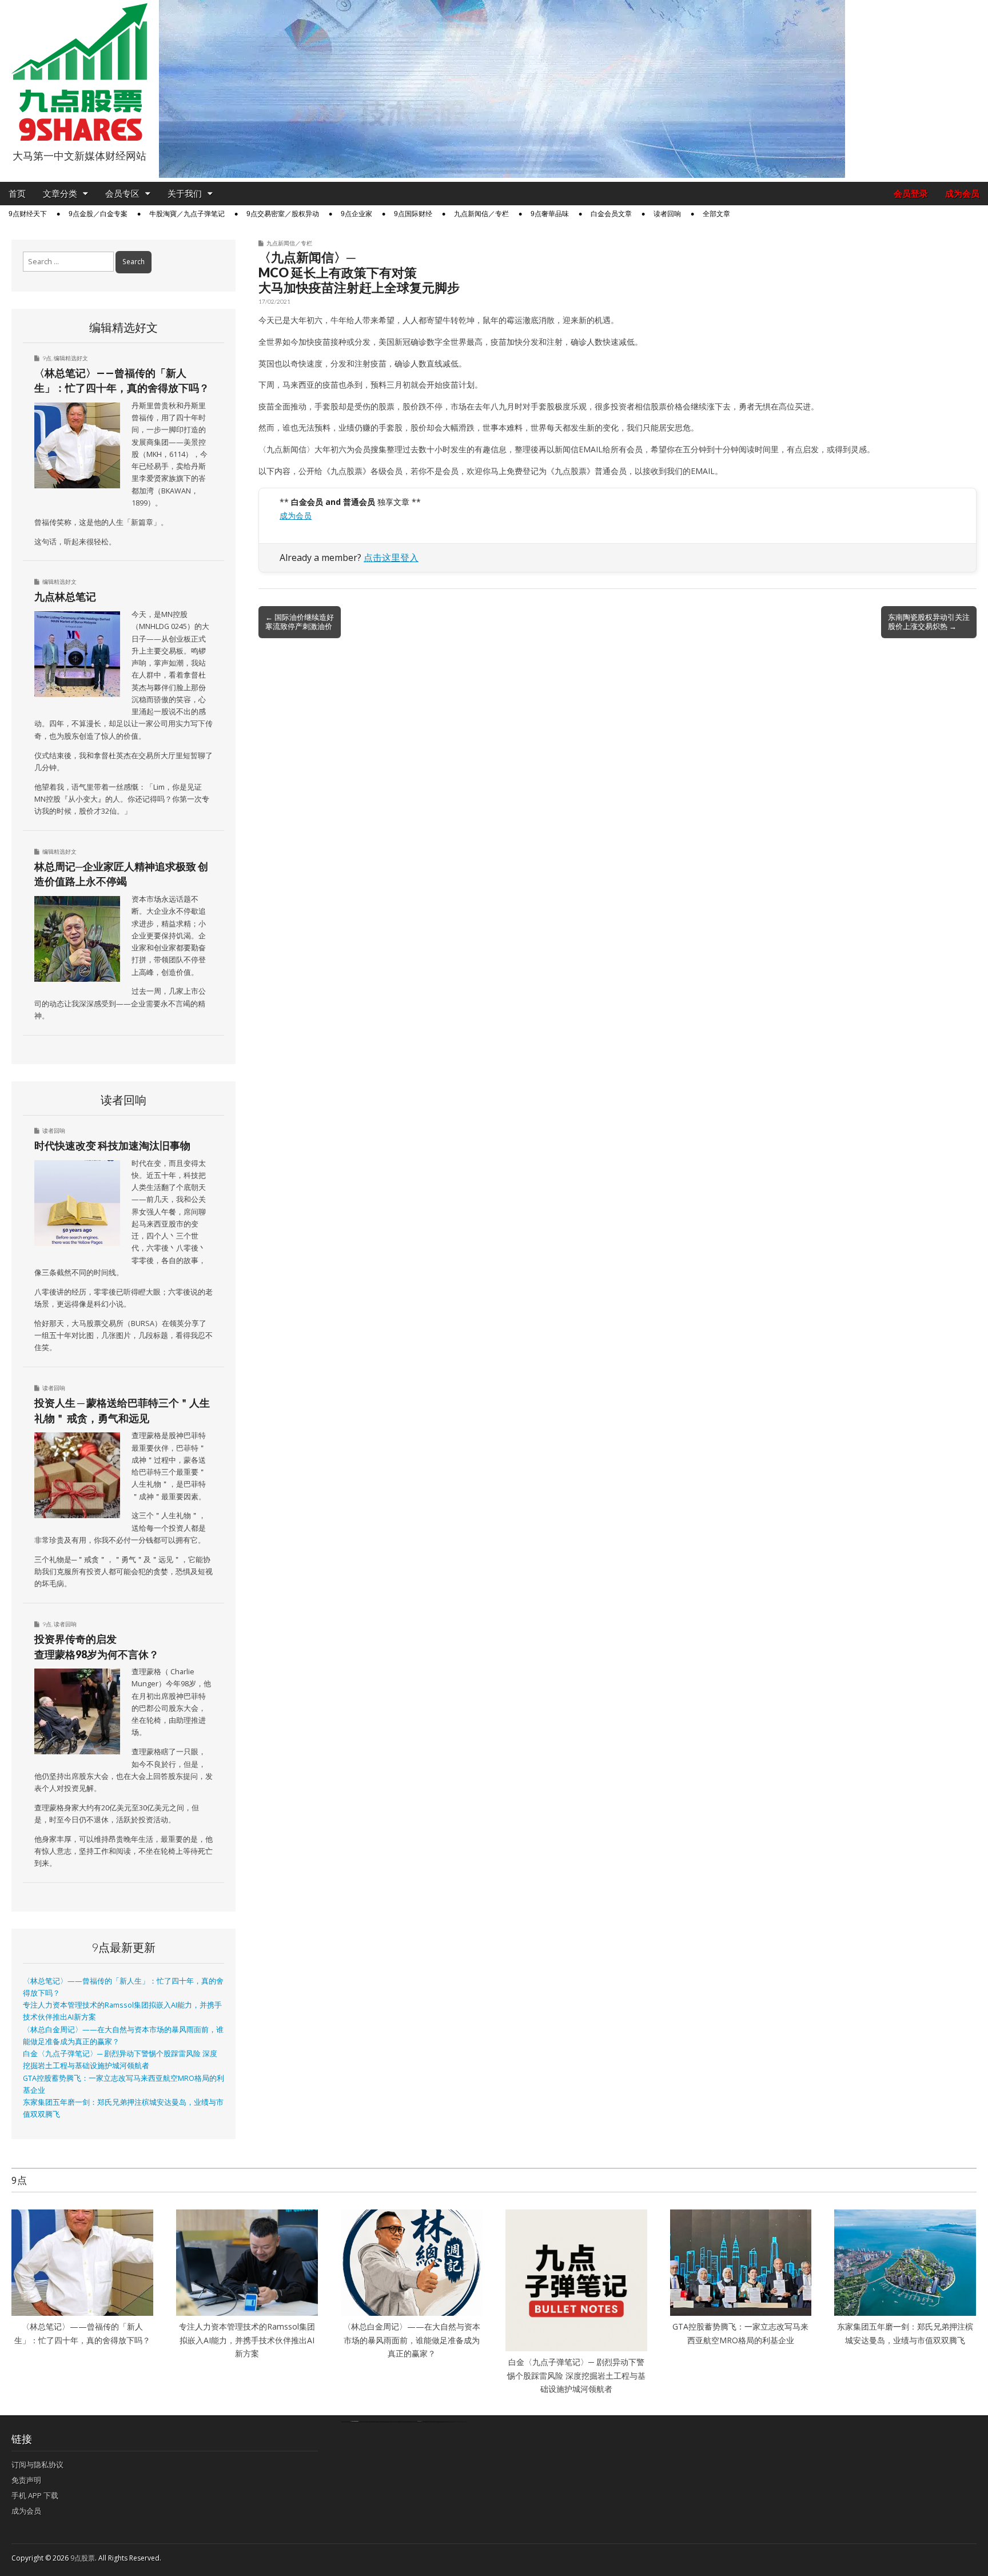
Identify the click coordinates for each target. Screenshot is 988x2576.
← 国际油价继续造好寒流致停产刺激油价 (300, 622)
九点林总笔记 (65, 596)
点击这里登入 (391, 558)
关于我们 (185, 194)
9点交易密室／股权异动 (283, 214)
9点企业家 (356, 214)
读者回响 (667, 214)
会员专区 (122, 194)
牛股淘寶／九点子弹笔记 (187, 214)
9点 (47, 358)
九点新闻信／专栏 (481, 214)
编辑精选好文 (71, 358)
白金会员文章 (611, 214)
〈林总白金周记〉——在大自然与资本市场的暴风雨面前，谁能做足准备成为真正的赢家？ (412, 2340)
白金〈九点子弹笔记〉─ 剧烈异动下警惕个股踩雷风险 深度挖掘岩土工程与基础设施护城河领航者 (576, 2375)
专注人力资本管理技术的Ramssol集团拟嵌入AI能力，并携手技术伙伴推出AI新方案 (247, 2340)
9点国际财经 (413, 214)
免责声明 (26, 2480)
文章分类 (60, 194)
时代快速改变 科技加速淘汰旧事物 (112, 1145)
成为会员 (962, 194)
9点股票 (83, 2558)
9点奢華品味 (550, 214)
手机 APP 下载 (35, 2495)
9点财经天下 (28, 214)
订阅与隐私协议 (37, 2464)
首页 (17, 194)
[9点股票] (79, 72)
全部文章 (716, 214)
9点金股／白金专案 (98, 214)
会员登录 (911, 194)
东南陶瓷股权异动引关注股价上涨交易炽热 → (929, 622)
